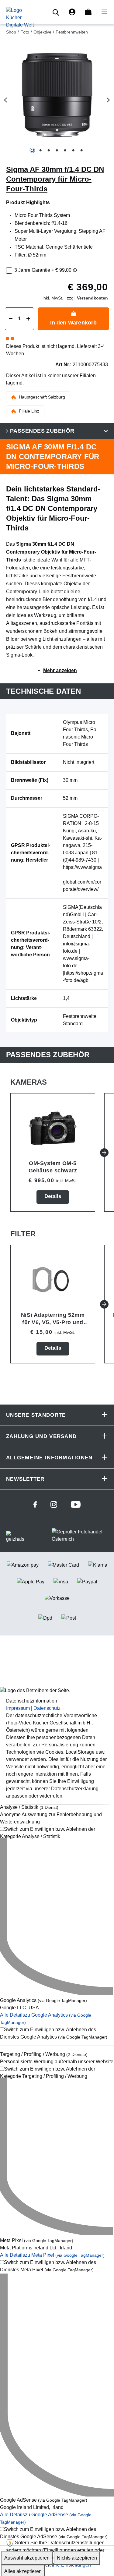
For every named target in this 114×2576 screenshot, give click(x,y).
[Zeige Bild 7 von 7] (82, 150)
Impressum (18, 1708)
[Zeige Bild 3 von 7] (49, 150)
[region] (57, 100)
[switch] (57, 1833)
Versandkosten (92, 298)
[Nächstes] (109, 100)
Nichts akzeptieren (77, 2558)
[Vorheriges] (5, 100)
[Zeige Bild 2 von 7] (41, 150)
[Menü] (102, 12)
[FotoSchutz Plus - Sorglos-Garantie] (75, 270)
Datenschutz (47, 1708)
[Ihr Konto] (72, 12)
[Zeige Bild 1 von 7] (32, 150)
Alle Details (52, 2255)
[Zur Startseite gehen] (20, 17)
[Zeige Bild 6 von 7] (73, 150)
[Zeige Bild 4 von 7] (57, 150)
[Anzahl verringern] (11, 319)
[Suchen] (57, 12)
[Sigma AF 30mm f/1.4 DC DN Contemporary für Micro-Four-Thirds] (57, 95)
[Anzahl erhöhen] (28, 319)
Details (53, 1196)
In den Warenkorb (74, 323)
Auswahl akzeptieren (27, 2558)
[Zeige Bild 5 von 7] (65, 150)
